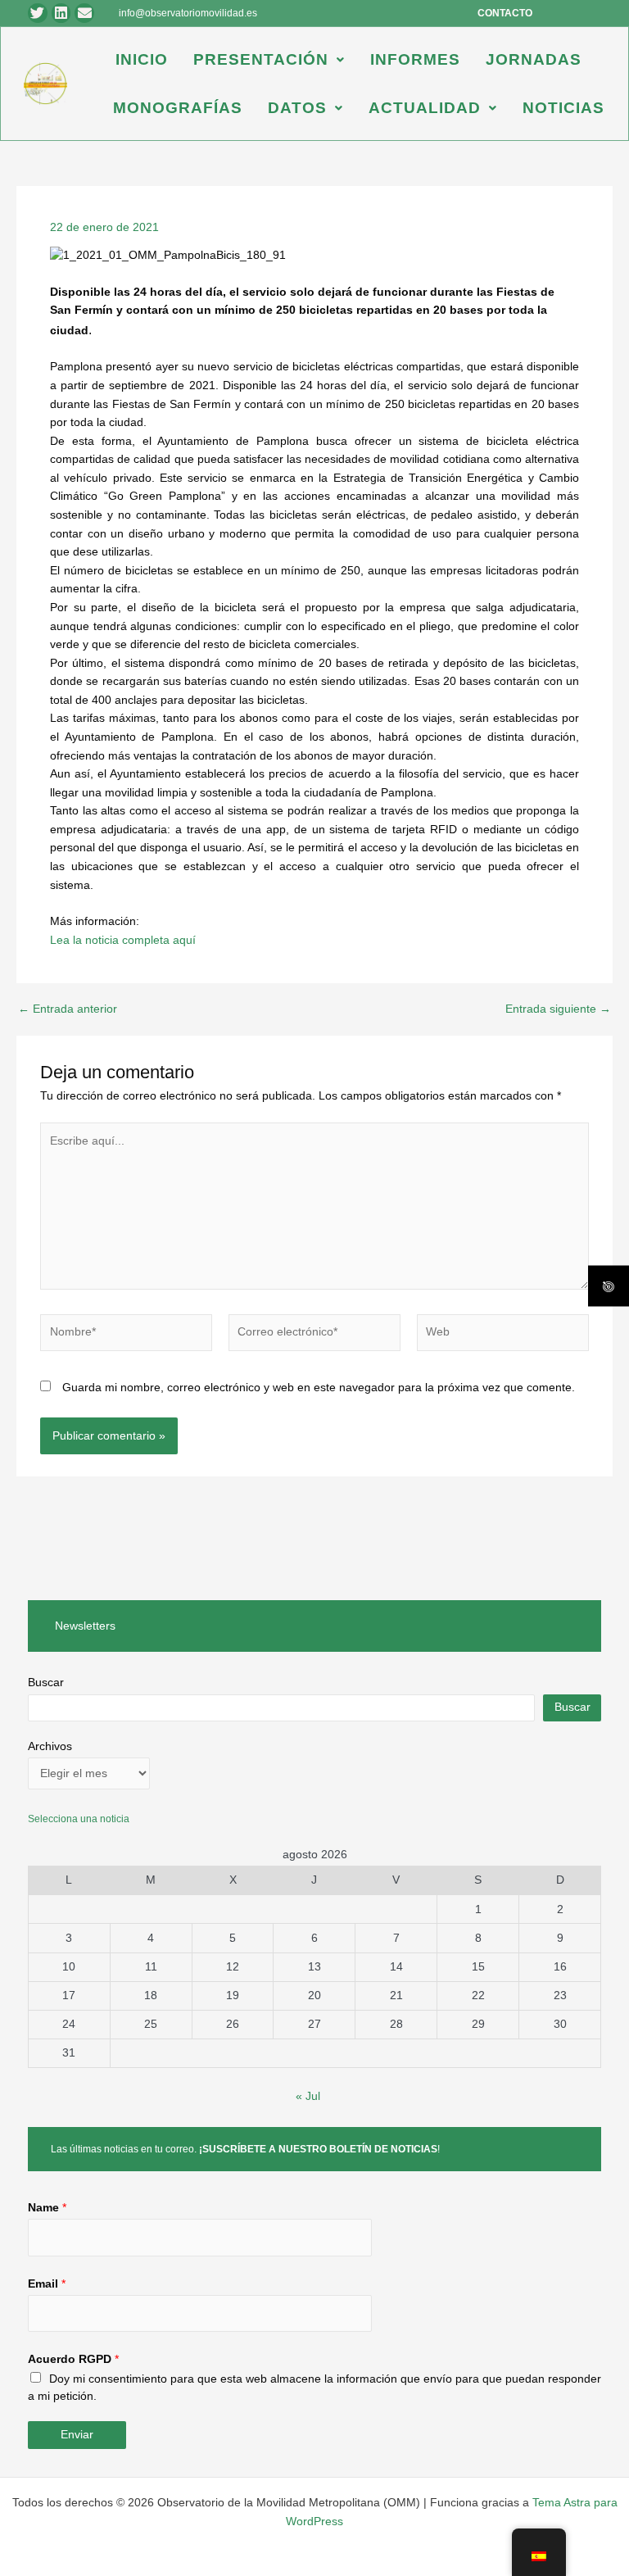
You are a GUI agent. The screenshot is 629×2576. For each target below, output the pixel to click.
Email (47, 2284)
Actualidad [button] (425, 108)
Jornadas (534, 59)
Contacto (505, 13)
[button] (269, 59)
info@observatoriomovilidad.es (188, 13)
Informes (415, 59)
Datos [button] (297, 108)
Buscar (46, 1683)
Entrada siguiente (558, 1009)
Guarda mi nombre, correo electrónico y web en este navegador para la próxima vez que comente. (319, 1388)
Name (47, 2208)
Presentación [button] (261, 59)
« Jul (308, 2096)
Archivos (50, 1746)
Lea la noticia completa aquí (123, 940)
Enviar (77, 2435)
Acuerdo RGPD (73, 2359)
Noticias (563, 108)
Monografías (178, 108)
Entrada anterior (68, 1009)
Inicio (142, 59)
